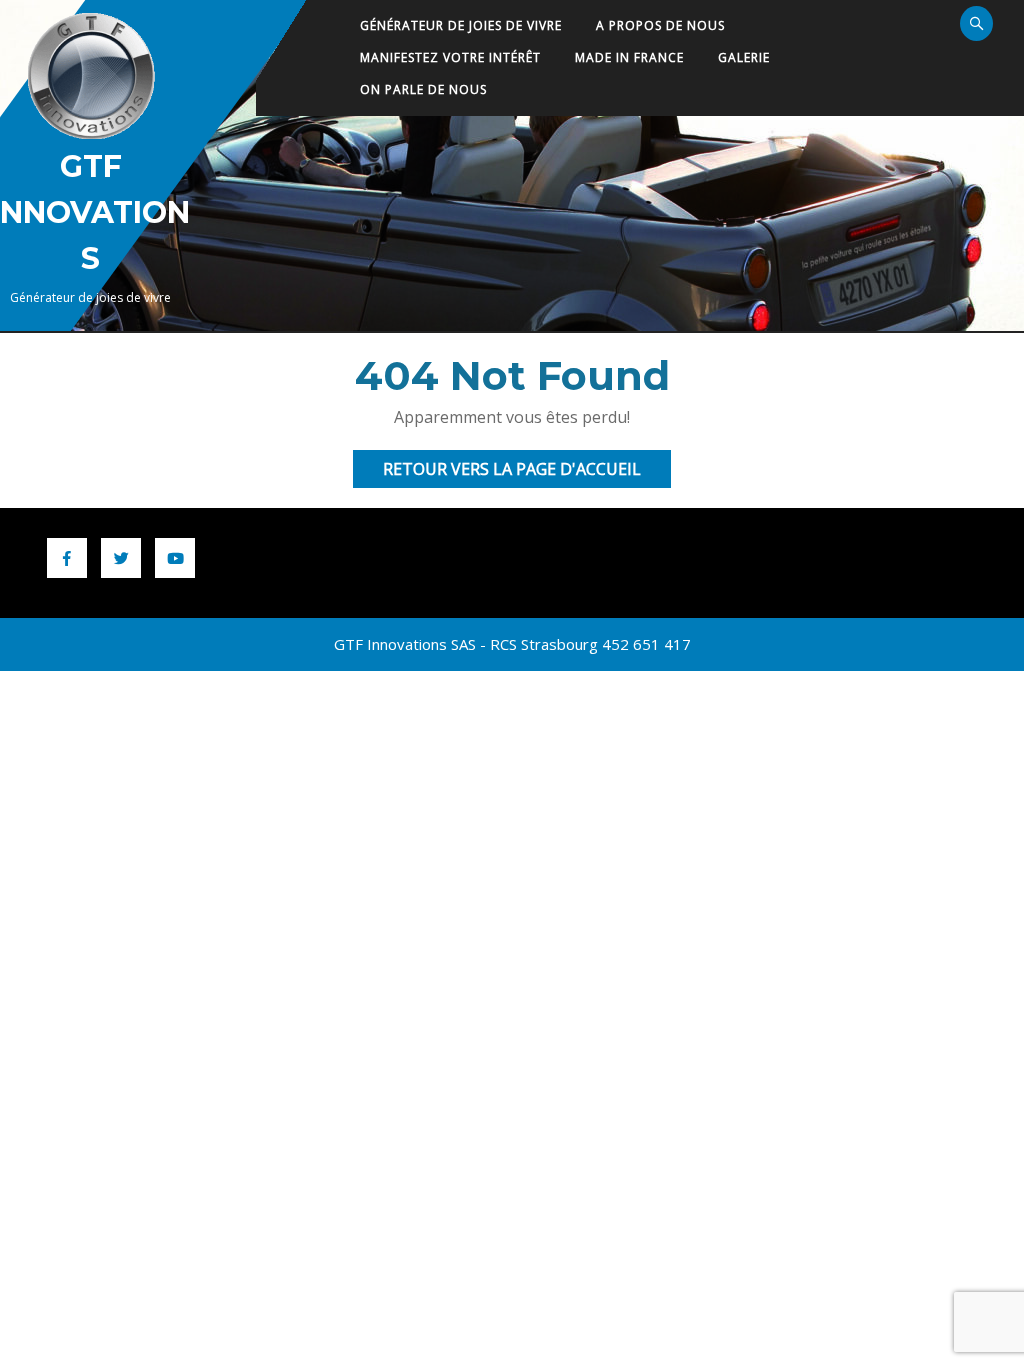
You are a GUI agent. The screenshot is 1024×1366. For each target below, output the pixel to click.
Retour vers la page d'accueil (527, 472)
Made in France (629, 57)
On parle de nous (423, 89)
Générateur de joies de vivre (461, 25)
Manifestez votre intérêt (450, 57)
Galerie (744, 57)
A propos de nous (660, 25)
